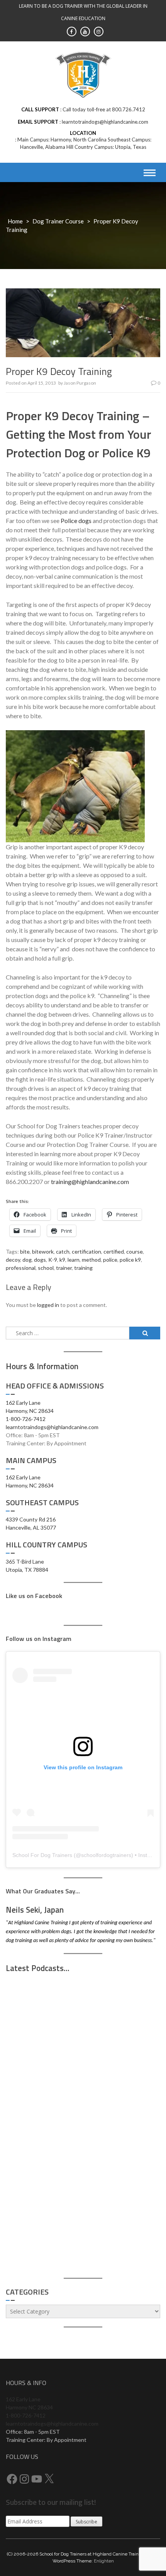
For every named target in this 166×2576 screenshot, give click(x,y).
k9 (62, 1260)
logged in (48, 1305)
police (110, 1260)
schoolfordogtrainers (106, 1855)
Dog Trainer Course (58, 221)
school (46, 1268)
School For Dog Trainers (42, 1855)
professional (21, 1268)
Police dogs (76, 520)
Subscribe (86, 2522)
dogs (40, 1260)
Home (15, 221)
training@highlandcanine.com (90, 1182)
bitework (43, 1251)
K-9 (53, 1260)
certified (114, 1251)
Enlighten (104, 2561)
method (91, 1260)
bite (25, 1251)
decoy (13, 1260)
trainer (64, 1268)
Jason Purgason (80, 383)
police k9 (130, 1260)
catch (63, 1251)
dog (27, 1260)
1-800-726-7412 (26, 1419)
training (83, 1268)
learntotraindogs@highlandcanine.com (52, 1427)
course (135, 1251)
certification (86, 1251)
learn (74, 1260)
